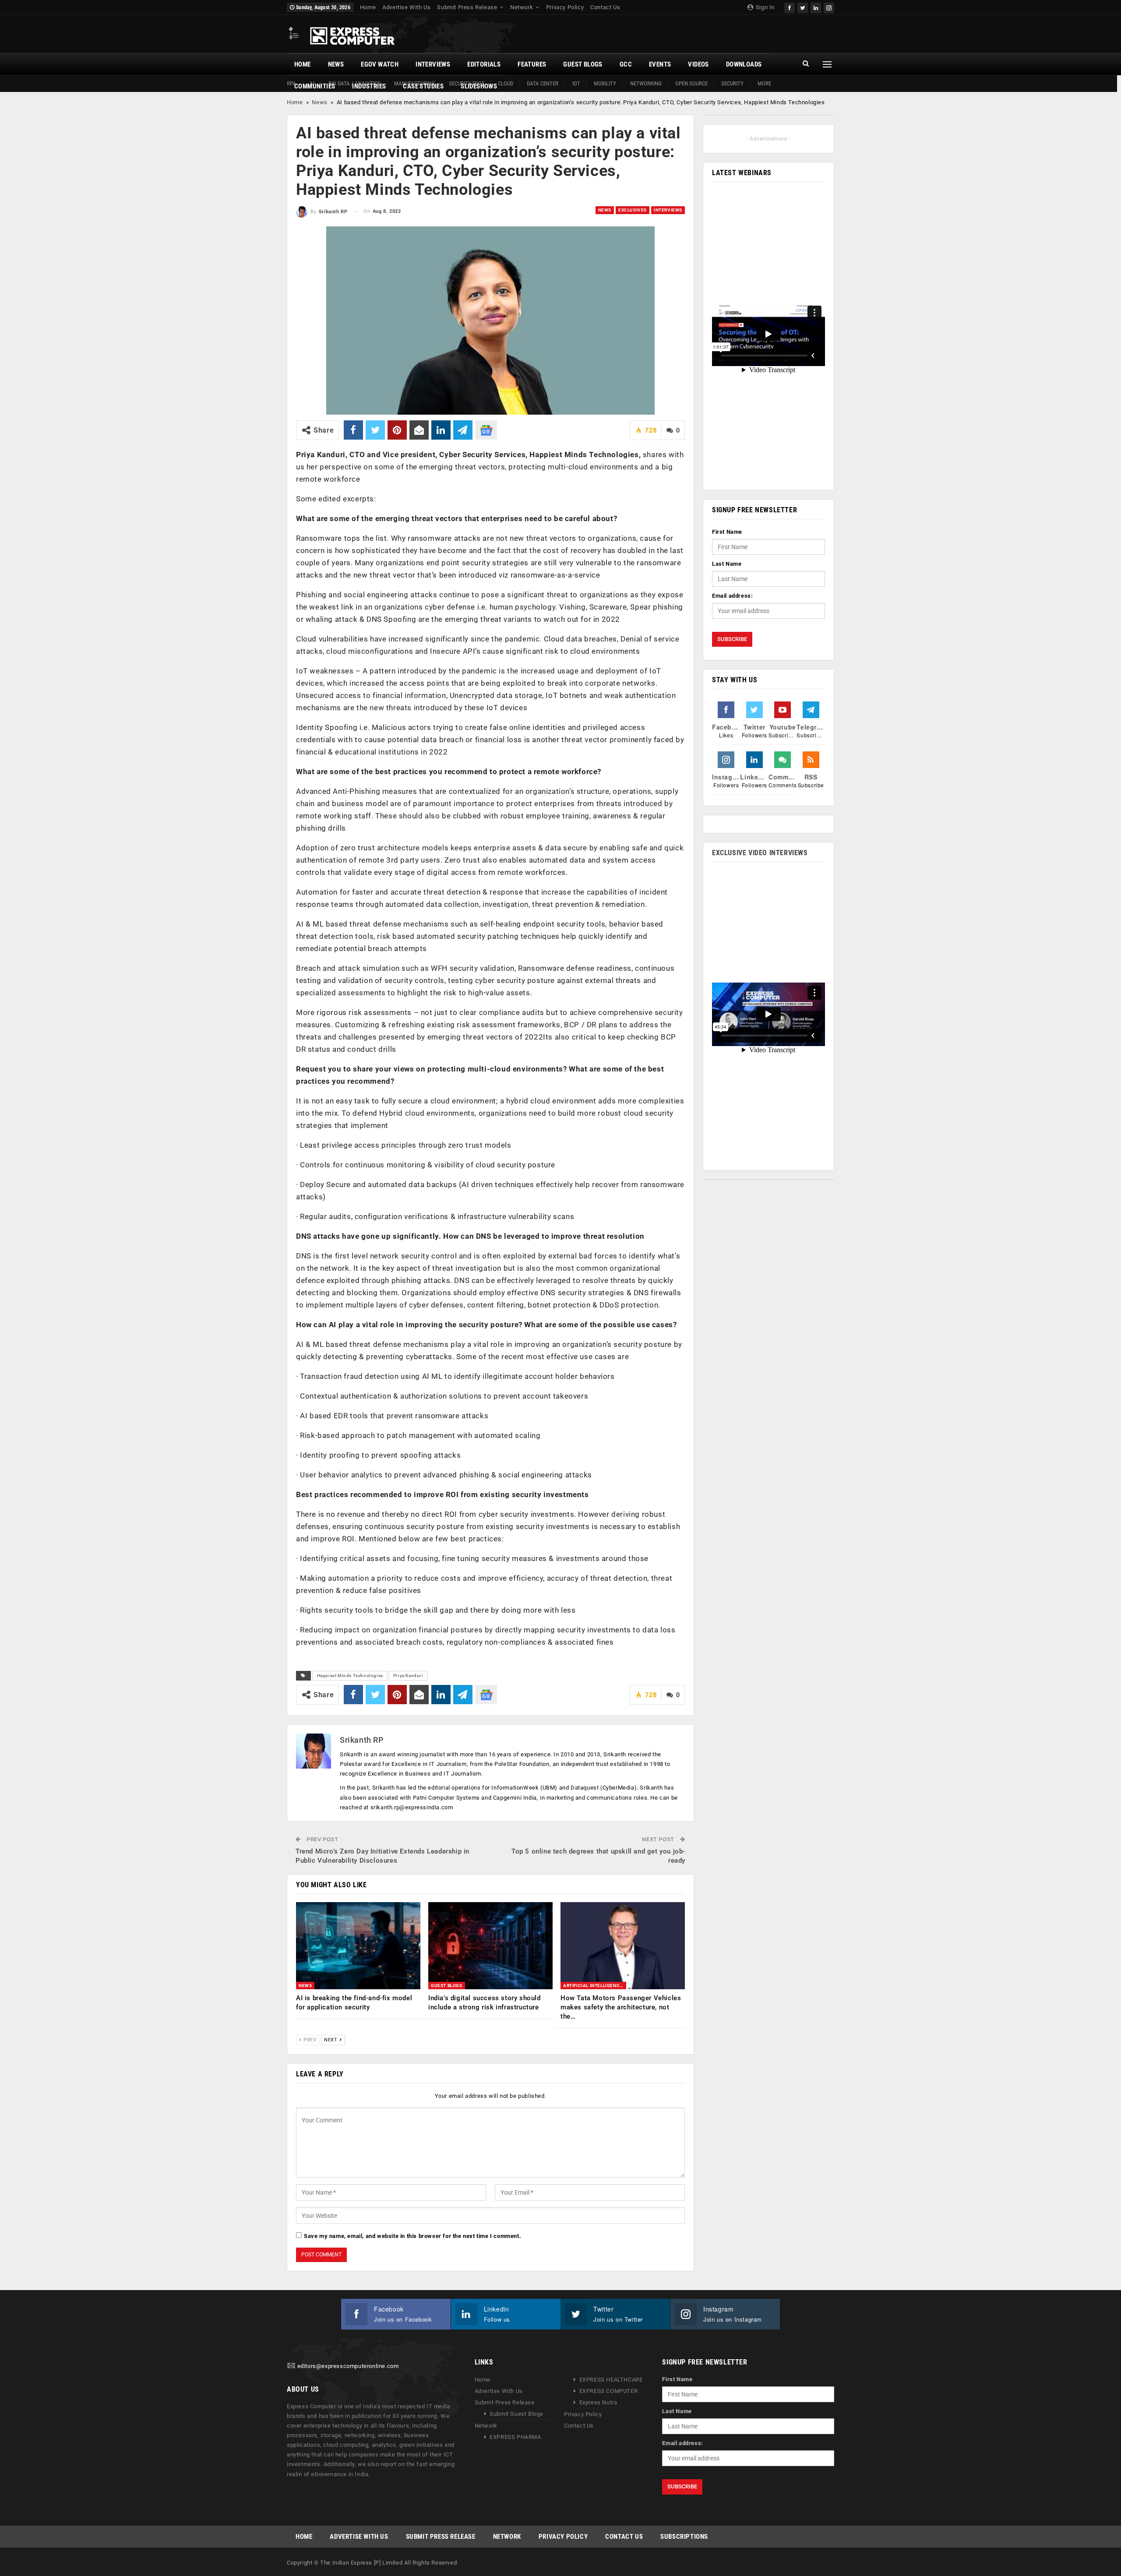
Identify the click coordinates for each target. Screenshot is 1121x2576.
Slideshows (479, 86)
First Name (727, 532)
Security (732, 83)
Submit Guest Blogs (516, 2414)
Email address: (732, 596)
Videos (698, 64)
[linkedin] (816, 7)
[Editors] (291, 2366)
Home (368, 7)
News (336, 64)
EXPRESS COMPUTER (609, 2391)
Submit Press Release (467, 7)
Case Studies (423, 86)
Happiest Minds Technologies (350, 1676)
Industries (369, 86)
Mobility (605, 83)
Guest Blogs (583, 64)
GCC (626, 64)
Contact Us (605, 7)
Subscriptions (684, 2536)
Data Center (543, 83)
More (764, 83)
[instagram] (829, 7)
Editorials (484, 64)
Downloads (744, 64)
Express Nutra (598, 2402)
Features (532, 64)
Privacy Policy (565, 7)
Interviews (433, 64)
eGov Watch (380, 64)
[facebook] (790, 7)
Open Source (691, 83)
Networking (646, 83)
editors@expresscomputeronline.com (348, 2366)
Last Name (727, 564)
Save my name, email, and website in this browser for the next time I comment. (412, 2236)
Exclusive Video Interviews (760, 853)
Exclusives (633, 210)
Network (522, 7)
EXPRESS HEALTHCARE (611, 2380)
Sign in (764, 7)
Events (660, 64)
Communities (315, 86)
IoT (576, 83)
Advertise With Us (406, 7)
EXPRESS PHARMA (515, 2437)
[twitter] (803, 7)
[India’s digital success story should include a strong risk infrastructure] (490, 1946)
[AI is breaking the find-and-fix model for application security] (358, 1946)
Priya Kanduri (408, 1676)
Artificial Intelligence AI (595, 1986)
